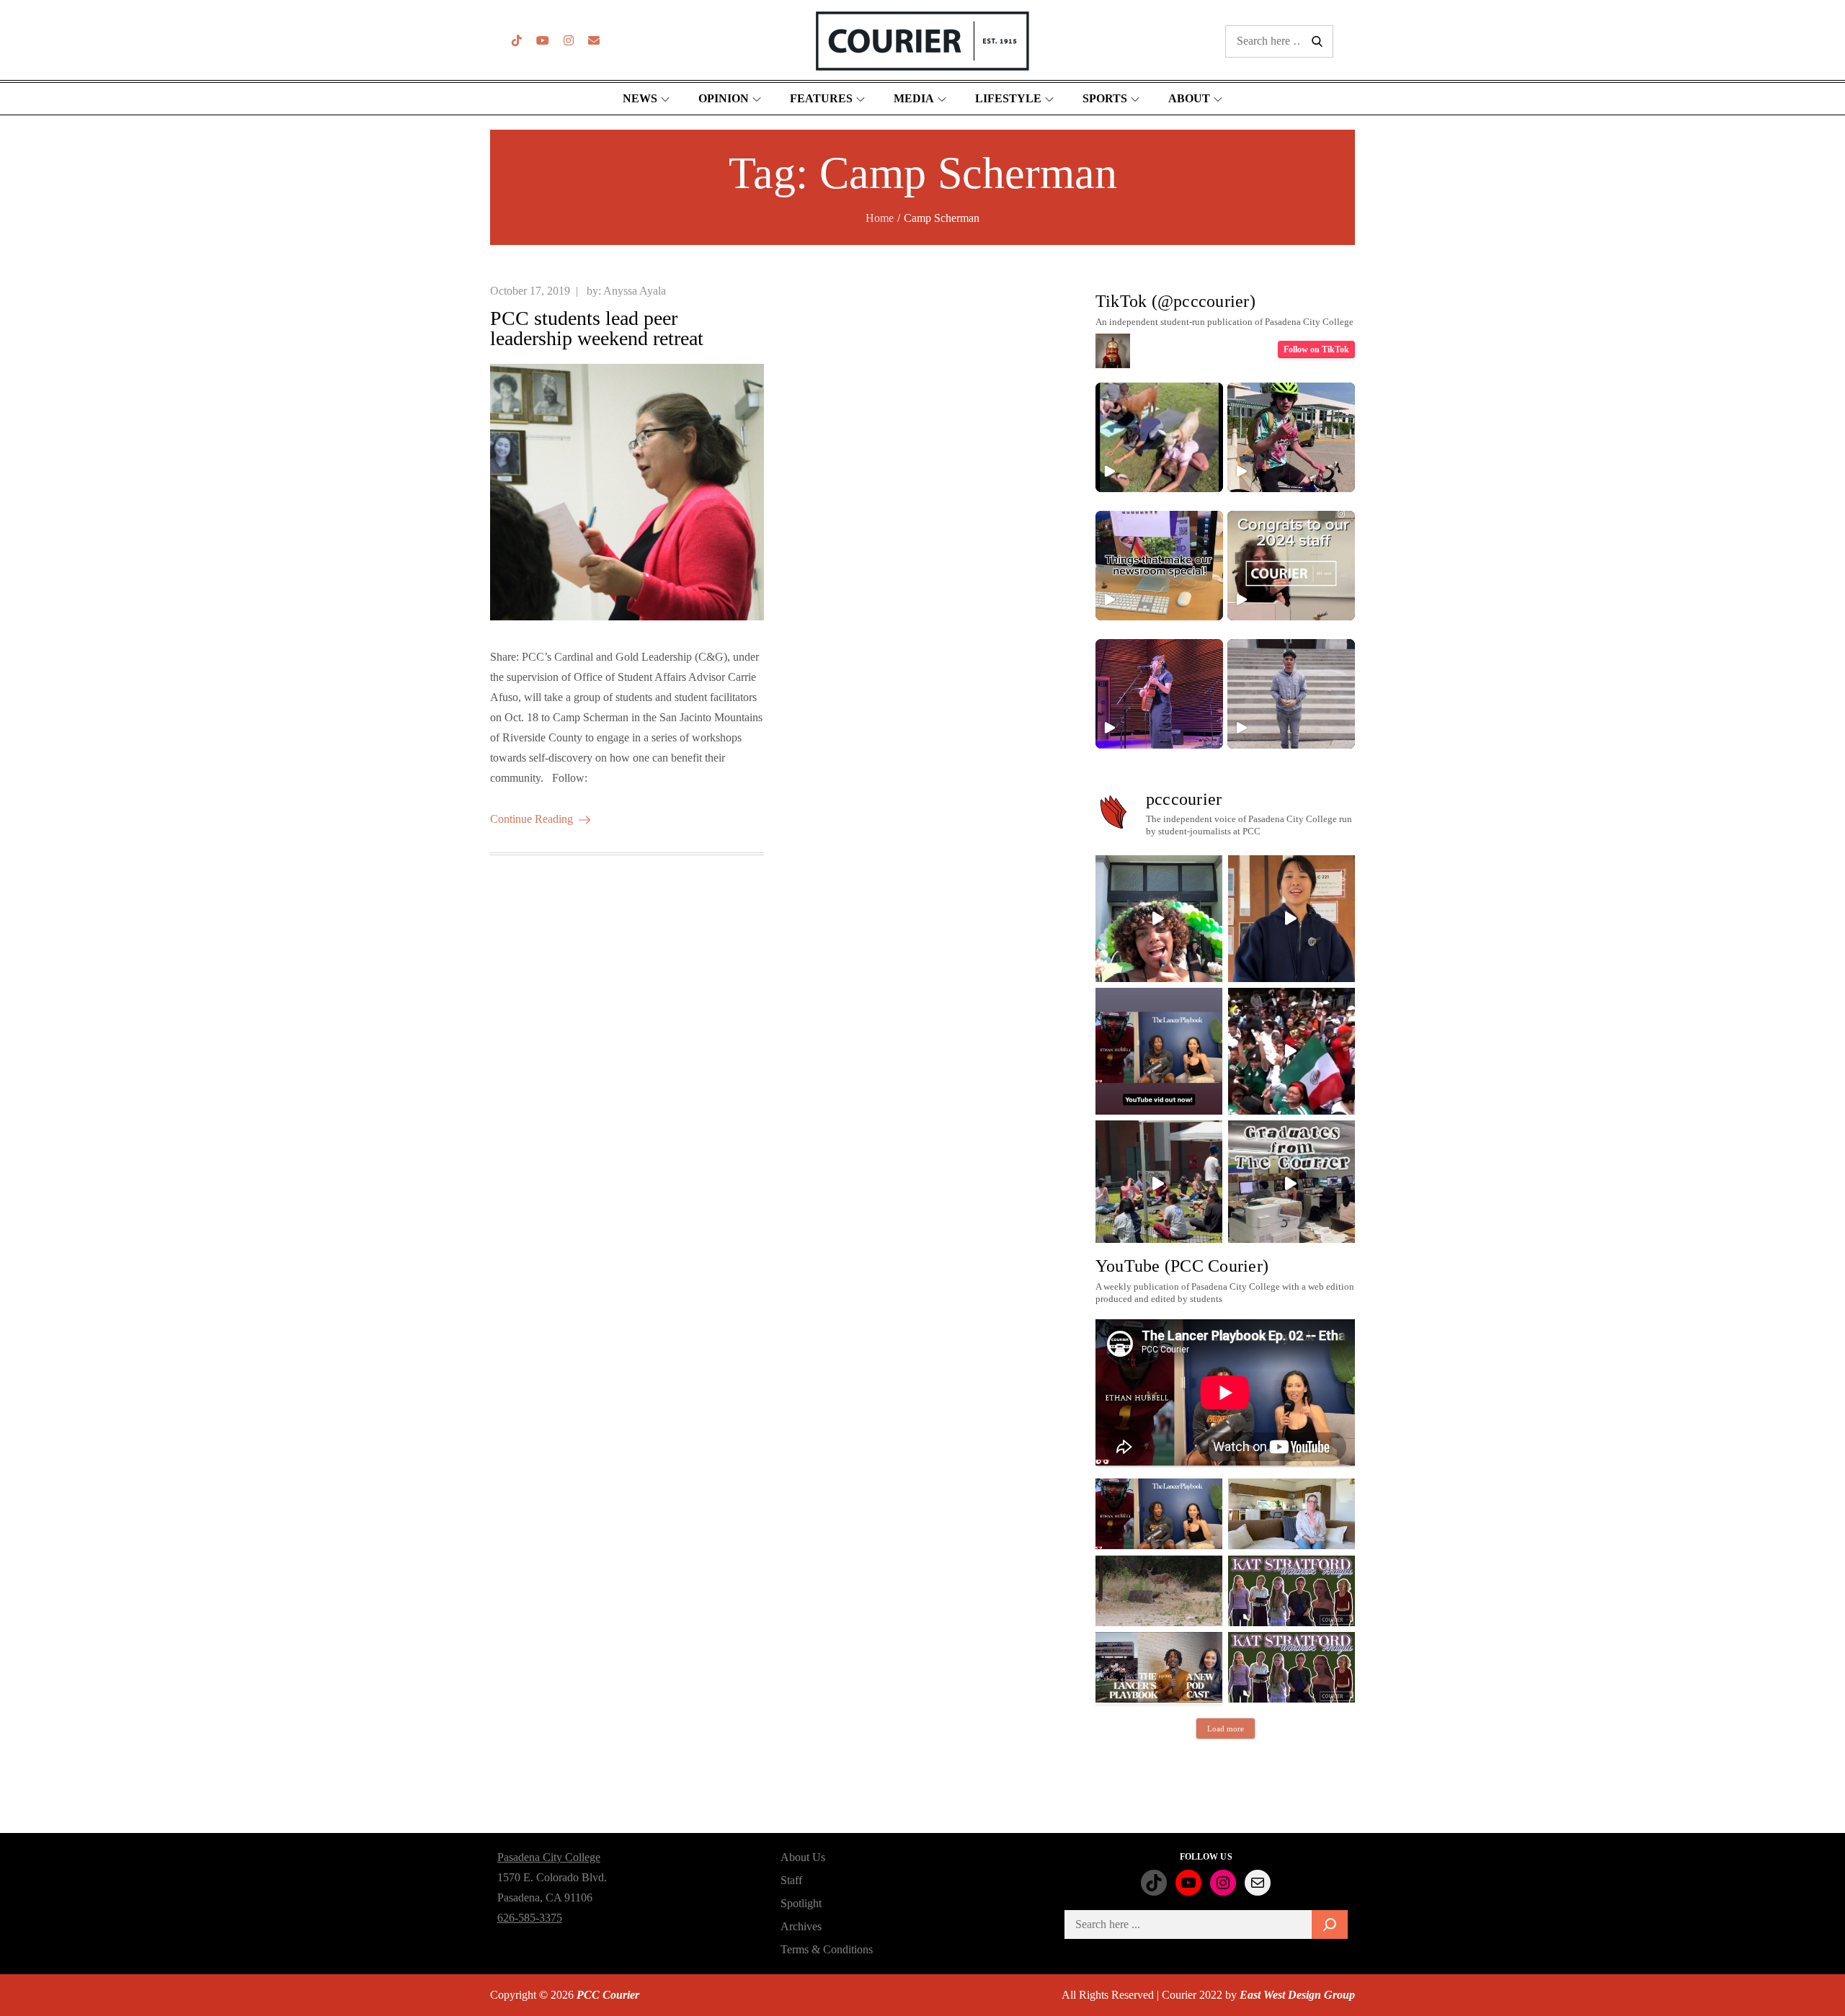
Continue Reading (532, 819)
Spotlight (801, 1903)
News (640, 98)
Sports (1105, 98)
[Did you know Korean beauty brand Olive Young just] (1159, 919)
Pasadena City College (549, 1857)
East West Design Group (1297, 1995)
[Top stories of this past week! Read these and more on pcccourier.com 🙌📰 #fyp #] (1291, 694)
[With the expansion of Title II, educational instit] (1291, 919)
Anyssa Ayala (635, 291)
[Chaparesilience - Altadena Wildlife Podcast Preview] (1159, 1591)
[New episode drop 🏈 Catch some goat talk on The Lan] (1159, 1051)
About (1189, 98)
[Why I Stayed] (1291, 1514)
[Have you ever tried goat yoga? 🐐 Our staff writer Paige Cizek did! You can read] (1159, 437)
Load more (1226, 1729)
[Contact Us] (594, 41)
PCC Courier (608, 1995)
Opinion (724, 98)
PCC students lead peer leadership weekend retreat (597, 328)
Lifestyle (1008, 98)
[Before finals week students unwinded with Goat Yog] (1159, 1184)
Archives (801, 1926)
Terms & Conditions (827, 1949)
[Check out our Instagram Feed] (569, 41)
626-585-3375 (530, 1918)
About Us (803, 1857)
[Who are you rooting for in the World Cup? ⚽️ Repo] (1291, 1051)
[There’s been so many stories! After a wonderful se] (1291, 1184)
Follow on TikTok (1316, 349)
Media (914, 98)
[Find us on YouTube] (543, 41)
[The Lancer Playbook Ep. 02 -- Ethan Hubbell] (1159, 1514)
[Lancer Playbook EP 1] (1159, 1667)
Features (821, 98)
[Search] (1330, 1924)
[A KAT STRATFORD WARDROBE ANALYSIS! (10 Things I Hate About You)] (1291, 1667)
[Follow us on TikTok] (517, 41)
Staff (791, 1880)
